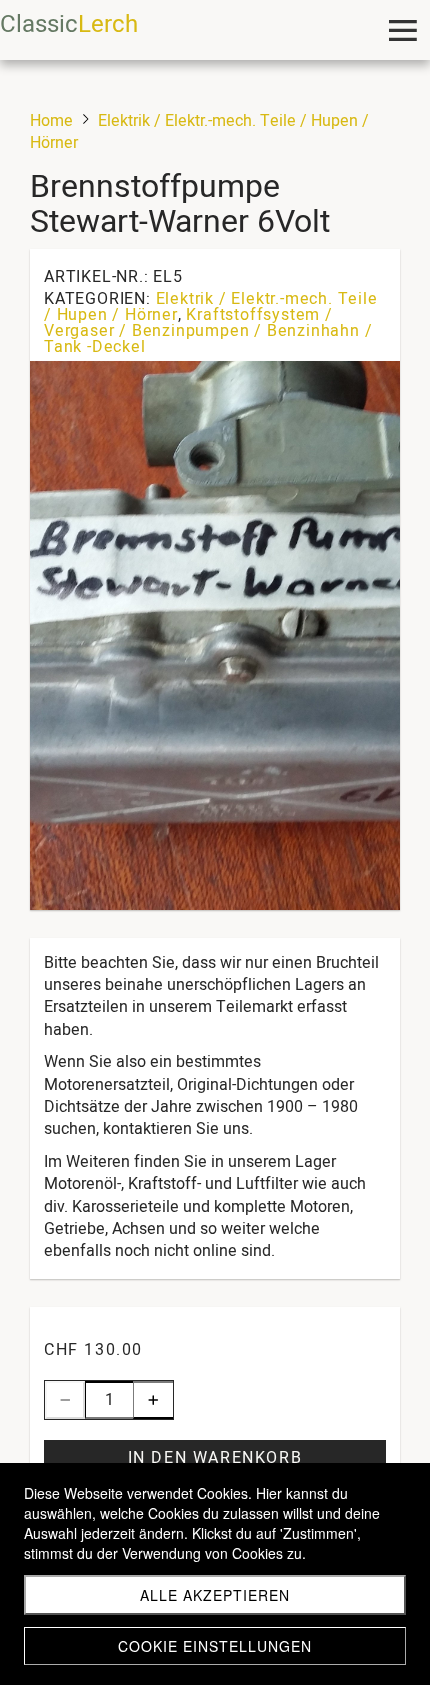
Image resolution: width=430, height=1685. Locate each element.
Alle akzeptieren (215, 1595)
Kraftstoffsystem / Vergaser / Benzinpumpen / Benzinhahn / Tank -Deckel (208, 331)
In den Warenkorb (215, 1458)
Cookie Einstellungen (215, 1646)
